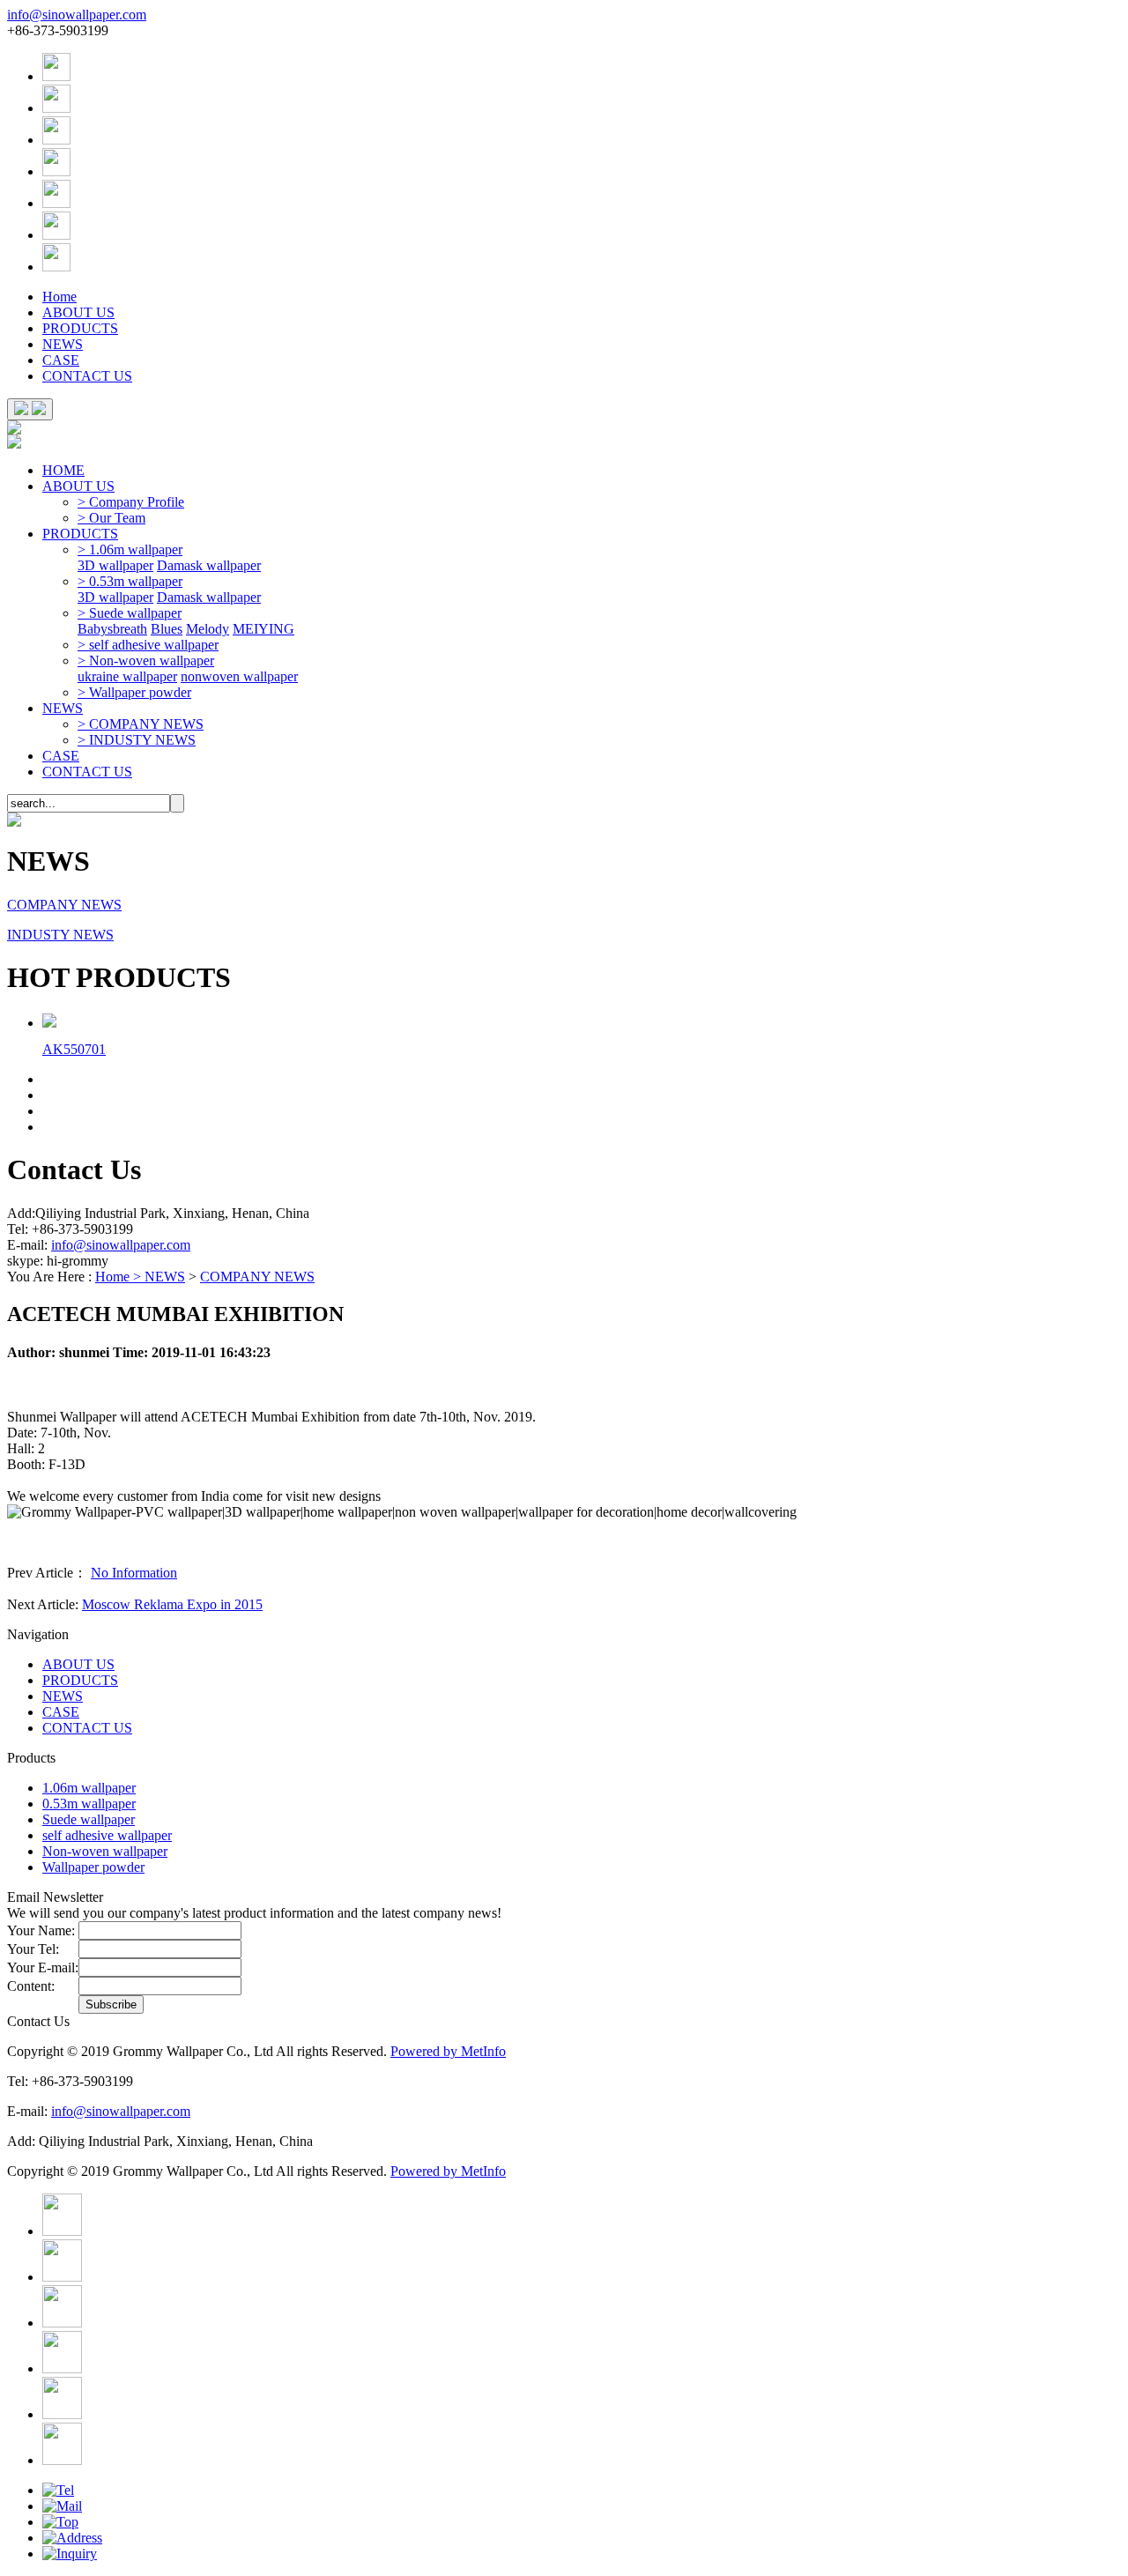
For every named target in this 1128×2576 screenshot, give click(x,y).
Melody (208, 629)
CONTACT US (87, 376)
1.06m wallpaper (89, 1788)
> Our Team (111, 518)
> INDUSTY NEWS (137, 740)
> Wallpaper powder (134, 692)
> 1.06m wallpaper (130, 549)
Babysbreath (112, 629)
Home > (120, 1277)
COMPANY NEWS (64, 905)
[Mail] (62, 2506)
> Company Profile (131, 502)
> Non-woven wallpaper (146, 661)
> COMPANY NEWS (141, 724)
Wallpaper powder (93, 1867)
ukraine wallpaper (127, 676)
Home (59, 297)
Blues (167, 629)
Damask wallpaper (209, 565)
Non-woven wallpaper (105, 1851)
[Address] (72, 2538)
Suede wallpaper (89, 1819)
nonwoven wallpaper (239, 676)
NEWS (63, 344)
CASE (61, 360)
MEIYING (263, 629)
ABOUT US (78, 312)
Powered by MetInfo (448, 2051)
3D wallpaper (115, 565)
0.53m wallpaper (89, 1804)
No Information (134, 1573)
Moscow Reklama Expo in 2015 (172, 1604)
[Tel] (58, 2490)
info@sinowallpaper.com (77, 15)
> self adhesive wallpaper (148, 645)
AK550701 (74, 1049)
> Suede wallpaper (130, 613)
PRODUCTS (80, 328)
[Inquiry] (70, 2554)
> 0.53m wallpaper (130, 581)
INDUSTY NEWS (60, 935)
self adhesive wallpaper (107, 1835)
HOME (63, 470)
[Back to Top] (60, 2522)
